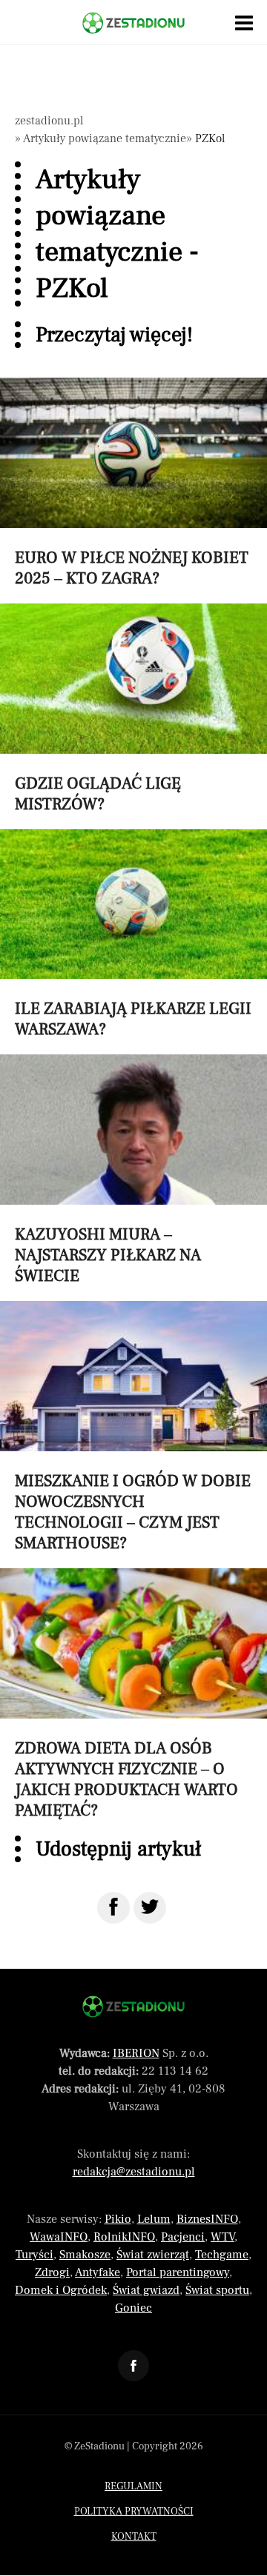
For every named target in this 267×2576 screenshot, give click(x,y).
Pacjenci (183, 2237)
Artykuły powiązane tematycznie (105, 138)
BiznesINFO (207, 2219)
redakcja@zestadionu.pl (134, 2172)
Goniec (133, 2308)
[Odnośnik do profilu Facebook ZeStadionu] (133, 2366)
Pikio (118, 2219)
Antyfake (98, 2272)
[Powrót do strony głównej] (133, 2007)
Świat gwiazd (146, 2290)
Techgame (222, 2255)
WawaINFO (59, 2237)
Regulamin (133, 2486)
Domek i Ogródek (61, 2290)
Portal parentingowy (178, 2272)
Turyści (34, 2255)
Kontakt (134, 2537)
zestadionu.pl (49, 121)
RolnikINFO (124, 2237)
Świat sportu (217, 2290)
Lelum (154, 2219)
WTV (222, 2237)
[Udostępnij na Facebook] (113, 1908)
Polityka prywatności (134, 2512)
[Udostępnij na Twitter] (150, 1908)
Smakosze (85, 2255)
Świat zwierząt (153, 2255)
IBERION (136, 2053)
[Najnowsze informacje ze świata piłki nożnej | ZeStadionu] (133, 23)
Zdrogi (52, 2272)
